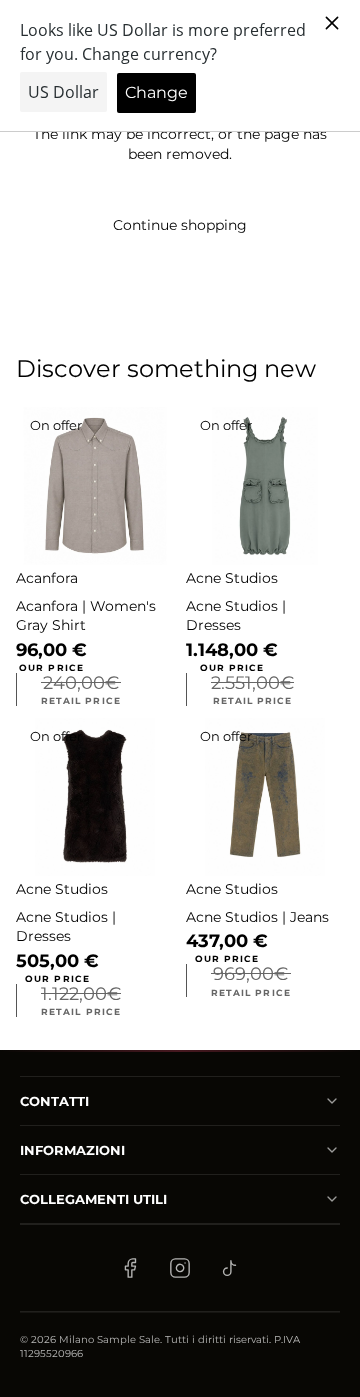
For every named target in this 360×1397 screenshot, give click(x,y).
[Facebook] (130, 1268)
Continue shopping (180, 225)
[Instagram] (180, 1268)
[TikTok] (230, 1268)
